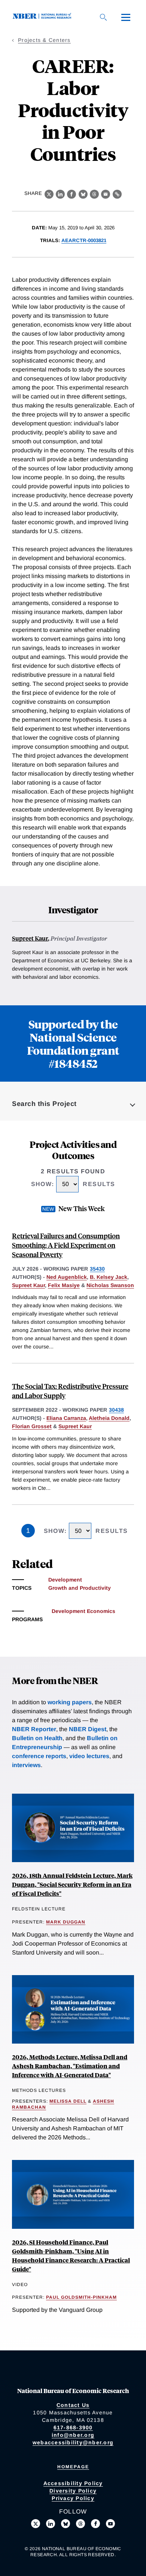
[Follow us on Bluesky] (66, 2524)
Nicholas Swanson (110, 1285)
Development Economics (83, 1611)
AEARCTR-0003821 (84, 240)
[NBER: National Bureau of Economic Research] (43, 17)
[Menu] (126, 17)
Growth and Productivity (80, 1588)
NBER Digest (88, 1729)
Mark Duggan (66, 1922)
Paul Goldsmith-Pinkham (81, 2297)
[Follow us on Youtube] (110, 2524)
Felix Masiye (64, 1285)
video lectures (89, 1756)
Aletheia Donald (109, 1418)
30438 (116, 1410)
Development (65, 1580)
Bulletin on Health (37, 1738)
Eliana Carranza (66, 1418)
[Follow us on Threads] (80, 2524)
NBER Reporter (34, 1729)
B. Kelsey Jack (109, 1277)
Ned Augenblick (67, 1277)
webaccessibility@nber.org (73, 2442)
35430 (97, 1269)
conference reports (39, 1756)
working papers (70, 1702)
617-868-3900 (73, 2427)
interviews (26, 1765)
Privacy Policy (73, 2498)
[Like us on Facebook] (95, 2524)
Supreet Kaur (30, 938)
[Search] (103, 17)
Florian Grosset (32, 1426)
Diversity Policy (73, 2491)
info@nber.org (73, 2435)
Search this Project (44, 1104)
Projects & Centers (44, 40)
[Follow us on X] (36, 2524)
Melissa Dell (68, 2101)
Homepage (73, 2467)
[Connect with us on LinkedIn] (51, 2524)
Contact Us (73, 2405)
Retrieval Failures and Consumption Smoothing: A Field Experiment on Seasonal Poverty (66, 1245)
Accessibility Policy (73, 2483)
